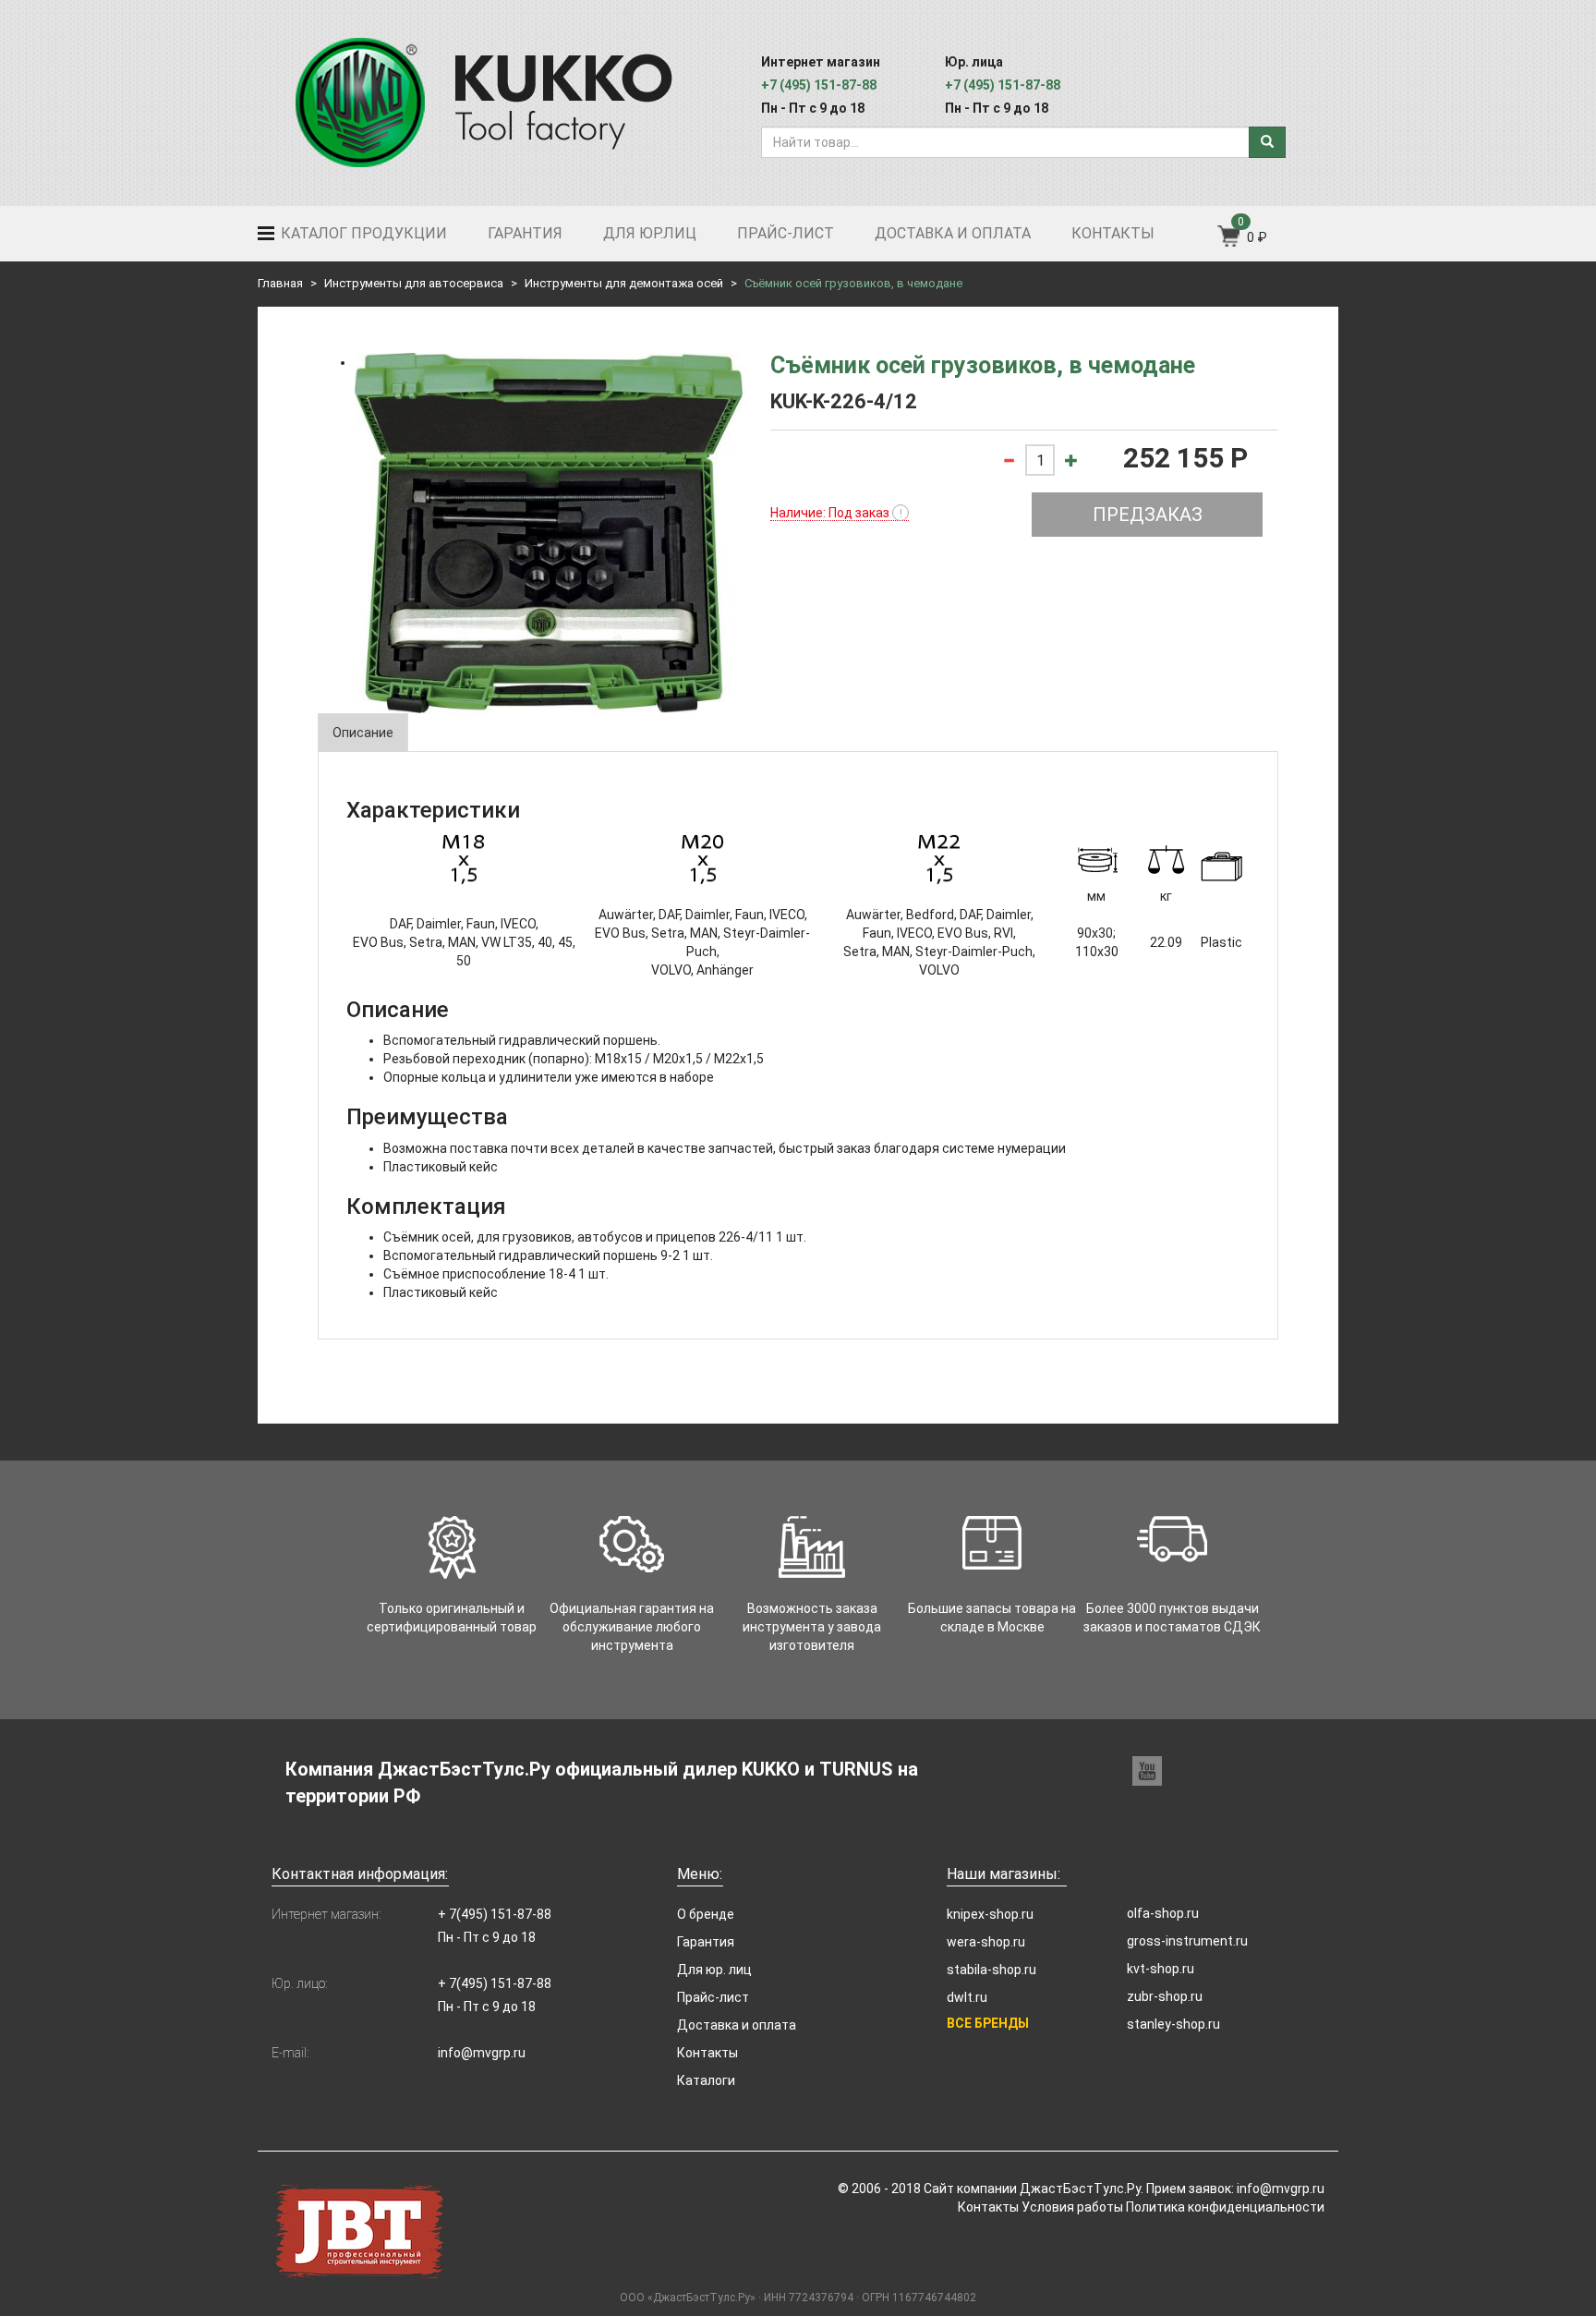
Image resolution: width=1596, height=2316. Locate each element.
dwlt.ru (967, 1997)
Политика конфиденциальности (1225, 2207)
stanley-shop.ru (1173, 2024)
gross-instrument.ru (1187, 1941)
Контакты (1113, 233)
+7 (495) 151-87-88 (819, 85)
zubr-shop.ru (1165, 1996)
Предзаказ (1148, 515)
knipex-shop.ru (990, 1914)
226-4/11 (746, 1237)
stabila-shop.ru (991, 1970)
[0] (1230, 242)
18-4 (562, 1274)
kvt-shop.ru (1161, 1969)
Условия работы (1072, 2207)
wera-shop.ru (986, 1942)
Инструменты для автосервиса (414, 283)
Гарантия (525, 233)
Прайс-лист (786, 233)
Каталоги (706, 2080)
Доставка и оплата (953, 233)
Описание (363, 733)
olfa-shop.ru (1163, 1913)
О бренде (706, 1914)
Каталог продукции (362, 233)
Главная (280, 283)
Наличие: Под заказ (836, 513)
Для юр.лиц (650, 233)
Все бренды (988, 2023)
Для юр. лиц (714, 1970)
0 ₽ (1257, 237)
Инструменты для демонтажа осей (624, 283)
